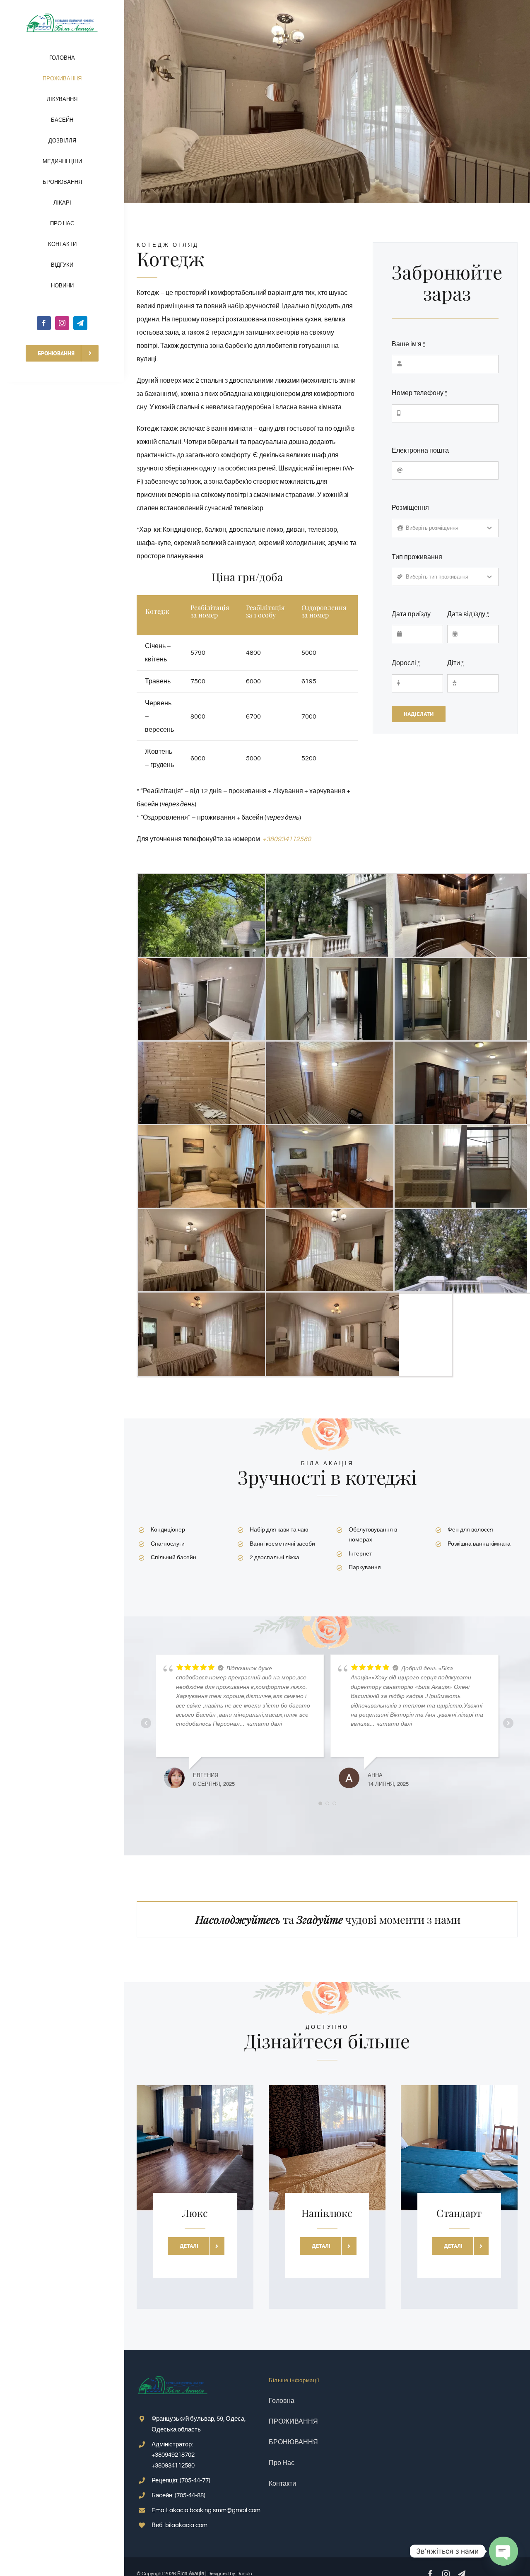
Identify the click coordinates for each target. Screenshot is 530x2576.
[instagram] (62, 323)
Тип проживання (417, 557)
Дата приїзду (411, 614)
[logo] (62, 16)
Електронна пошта (420, 451)
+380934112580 (173, 2466)
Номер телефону (419, 393)
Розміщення (410, 508)
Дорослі (406, 663)
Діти (455, 663)
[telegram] (80, 323)
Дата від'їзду (468, 614)
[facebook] (44, 323)
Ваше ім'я (408, 344)
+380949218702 (173, 2455)
